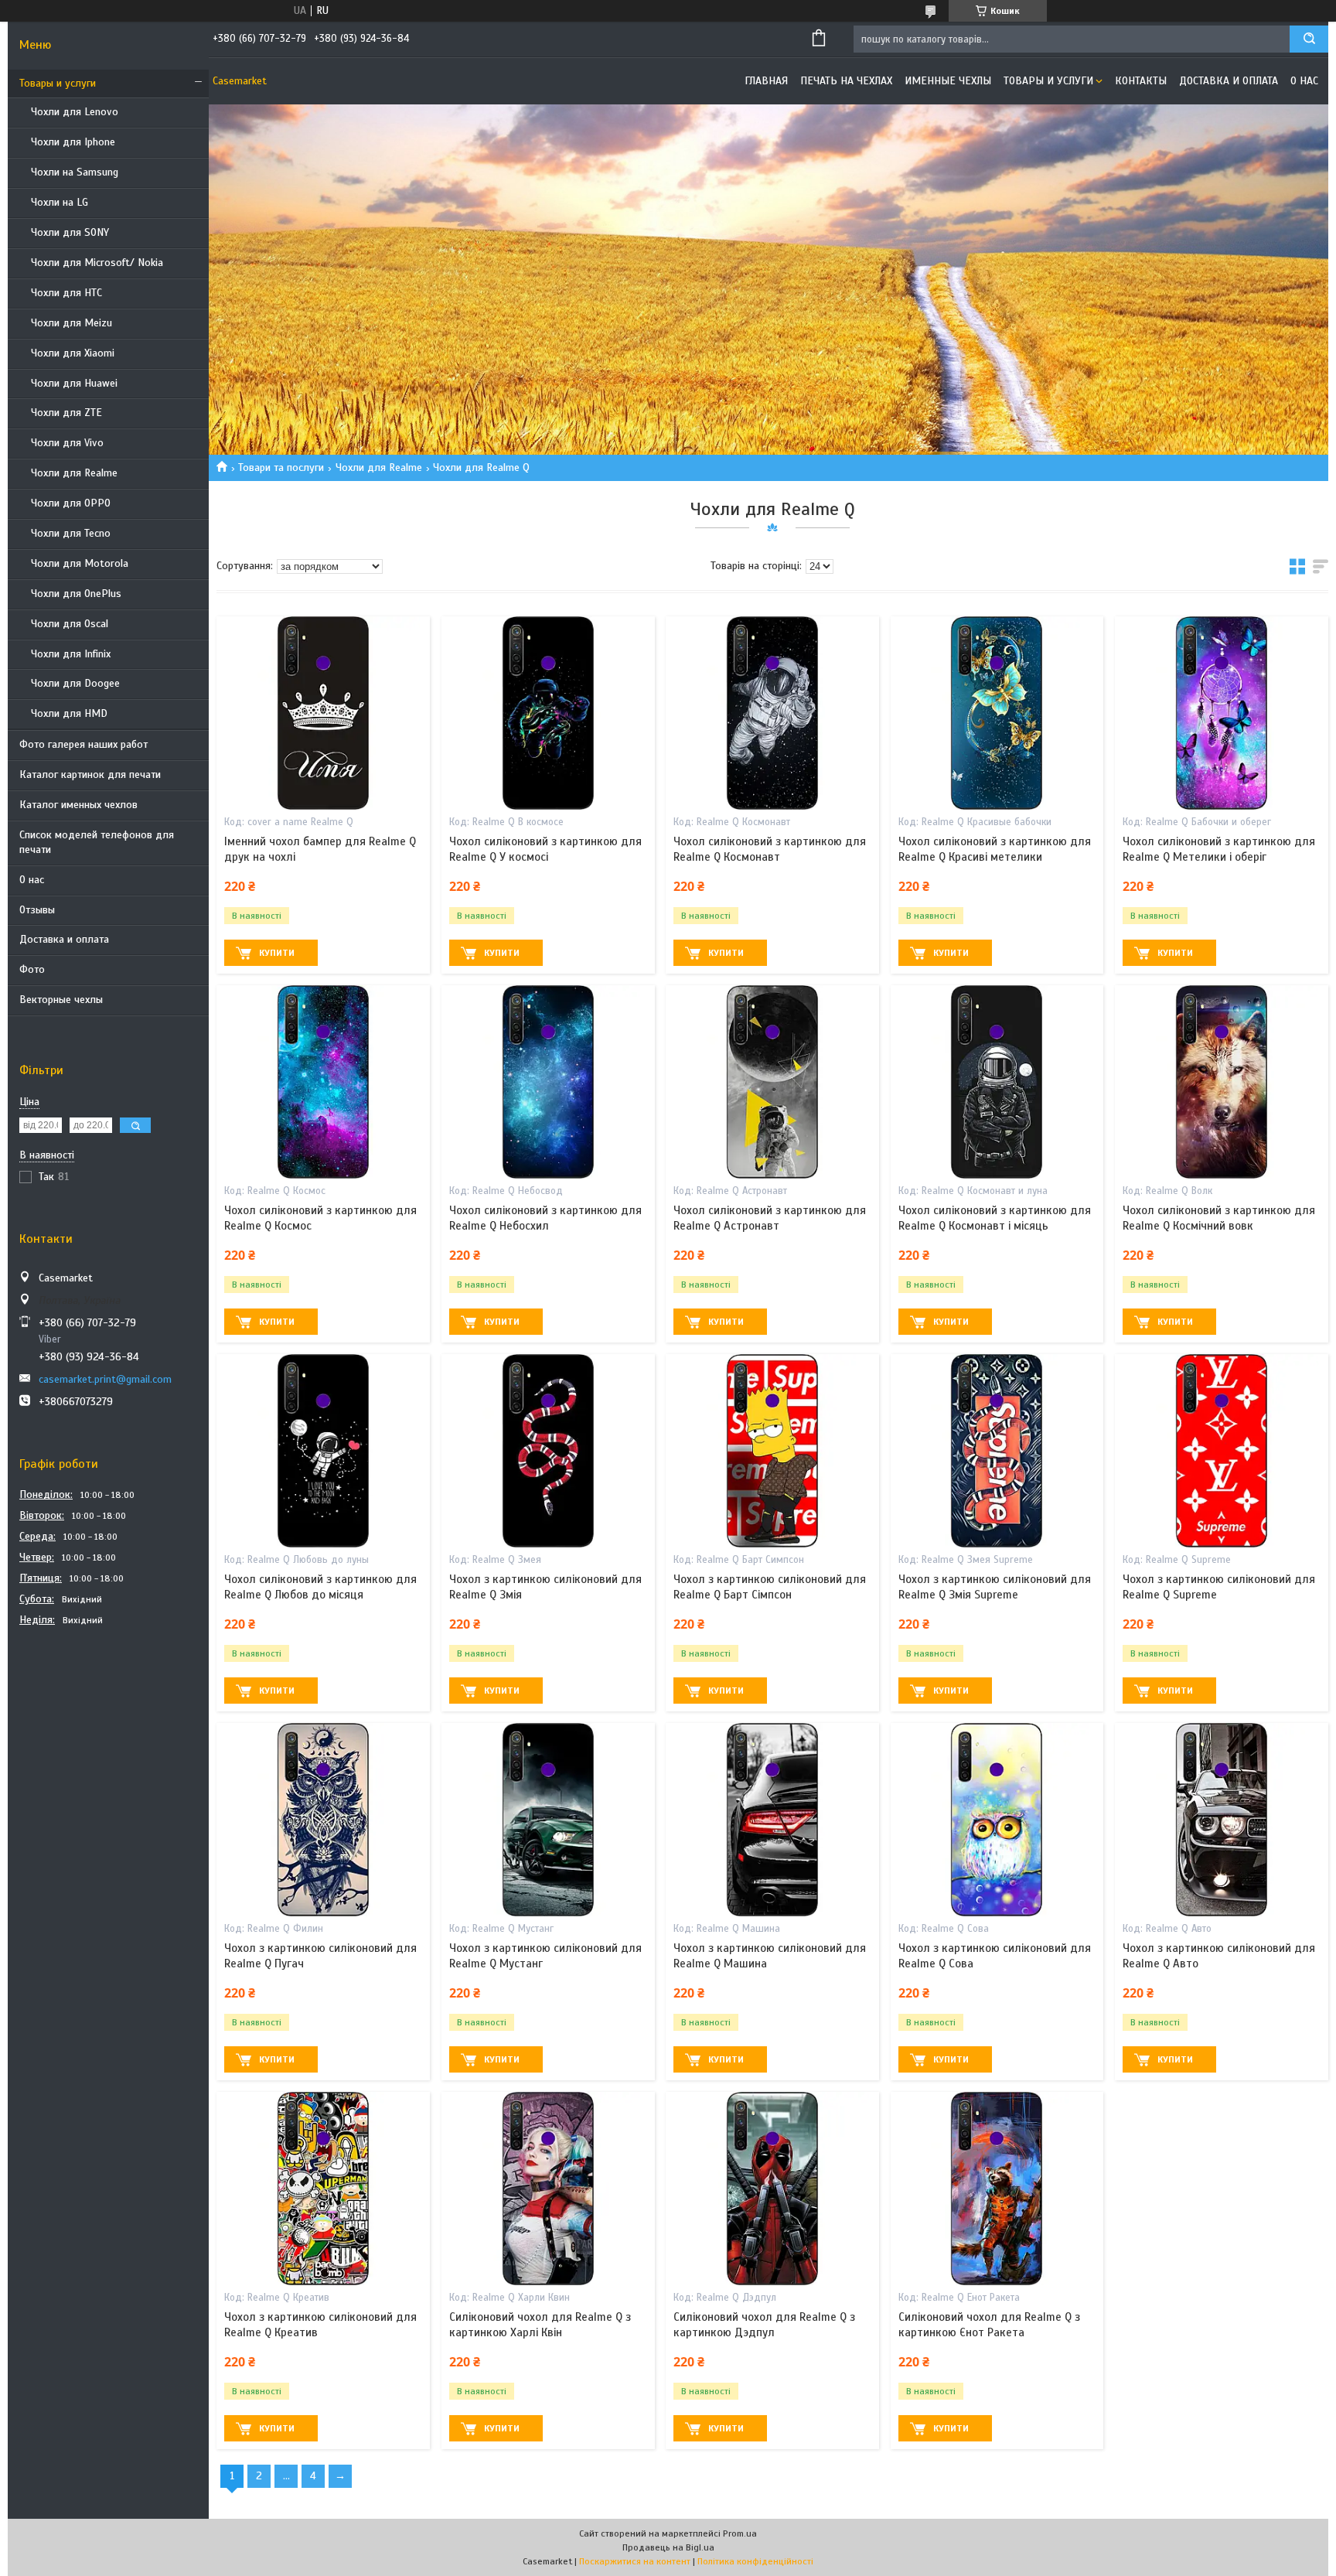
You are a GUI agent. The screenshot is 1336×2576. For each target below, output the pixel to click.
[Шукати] (1309, 39)
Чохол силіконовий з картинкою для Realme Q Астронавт (770, 1218)
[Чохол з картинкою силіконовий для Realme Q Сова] (997, 1820)
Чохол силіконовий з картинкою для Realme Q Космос (320, 1218)
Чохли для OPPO (71, 503)
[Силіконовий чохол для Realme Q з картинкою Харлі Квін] (548, 2189)
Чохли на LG (60, 202)
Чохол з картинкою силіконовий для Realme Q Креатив (320, 2325)
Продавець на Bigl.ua (668, 2547)
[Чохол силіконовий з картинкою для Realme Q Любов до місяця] (323, 1451)
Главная (766, 81)
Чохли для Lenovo (75, 112)
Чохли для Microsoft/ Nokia (97, 263)
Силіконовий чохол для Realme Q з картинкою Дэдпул (764, 2325)
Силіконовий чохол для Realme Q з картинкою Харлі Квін (540, 2325)
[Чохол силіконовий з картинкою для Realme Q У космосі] (548, 713)
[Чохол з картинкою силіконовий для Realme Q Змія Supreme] (997, 1451)
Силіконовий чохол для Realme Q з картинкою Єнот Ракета (989, 2325)
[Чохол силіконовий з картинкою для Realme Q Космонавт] (772, 713)
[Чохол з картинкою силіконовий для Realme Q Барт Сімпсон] (772, 1451)
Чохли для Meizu (72, 323)
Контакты (1141, 81)
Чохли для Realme (74, 473)
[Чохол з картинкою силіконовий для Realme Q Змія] (548, 1451)
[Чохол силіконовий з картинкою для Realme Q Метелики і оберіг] (1222, 713)
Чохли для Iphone (73, 142)
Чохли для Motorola (80, 563)
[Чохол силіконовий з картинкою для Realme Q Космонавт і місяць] (997, 1082)
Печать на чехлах (846, 81)
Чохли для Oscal (70, 624)
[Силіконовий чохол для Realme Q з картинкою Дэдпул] (772, 2189)
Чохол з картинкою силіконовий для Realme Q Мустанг (545, 1956)
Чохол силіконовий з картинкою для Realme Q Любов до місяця (320, 1587)
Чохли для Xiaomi (73, 353)
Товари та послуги (281, 467)
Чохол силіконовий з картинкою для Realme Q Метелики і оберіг (1219, 849)
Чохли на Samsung (75, 172)
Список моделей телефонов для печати (97, 842)
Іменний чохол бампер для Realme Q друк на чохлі (320, 849)
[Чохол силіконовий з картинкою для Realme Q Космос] (323, 1082)
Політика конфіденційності (755, 2561)
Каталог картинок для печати (90, 775)
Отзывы (37, 910)
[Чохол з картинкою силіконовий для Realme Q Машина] (772, 1820)
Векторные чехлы (61, 1000)
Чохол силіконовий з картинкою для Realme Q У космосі (545, 849)
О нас (32, 880)
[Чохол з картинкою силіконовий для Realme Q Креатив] (323, 2189)
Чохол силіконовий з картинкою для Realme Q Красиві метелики (995, 849)
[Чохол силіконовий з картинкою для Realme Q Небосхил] (548, 1082)
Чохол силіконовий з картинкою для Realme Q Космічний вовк (1219, 1218)
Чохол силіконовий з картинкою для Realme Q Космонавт (770, 849)
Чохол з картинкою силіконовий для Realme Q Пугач (320, 1956)
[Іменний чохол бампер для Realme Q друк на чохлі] (323, 713)
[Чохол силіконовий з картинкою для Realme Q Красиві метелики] (997, 713)
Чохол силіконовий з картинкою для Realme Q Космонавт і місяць (995, 1218)
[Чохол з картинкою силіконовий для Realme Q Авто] (1222, 1820)
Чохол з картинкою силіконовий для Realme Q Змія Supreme (995, 1587)
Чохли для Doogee (75, 683)
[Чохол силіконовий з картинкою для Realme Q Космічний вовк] (1222, 1082)
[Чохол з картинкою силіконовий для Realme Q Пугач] (323, 1820)
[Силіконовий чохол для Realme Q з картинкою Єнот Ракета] (997, 2189)
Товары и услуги (58, 83)
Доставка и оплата (64, 939)
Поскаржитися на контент (635, 2561)
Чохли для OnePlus (76, 594)
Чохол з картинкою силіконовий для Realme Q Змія (545, 1587)
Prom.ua (740, 2533)
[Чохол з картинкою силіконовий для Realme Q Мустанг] (548, 1820)
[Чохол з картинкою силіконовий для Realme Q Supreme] (1222, 1451)
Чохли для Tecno (71, 533)
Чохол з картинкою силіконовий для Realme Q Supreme (1219, 1587)
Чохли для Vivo (67, 443)
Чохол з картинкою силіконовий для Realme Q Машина (770, 1956)
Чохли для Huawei (74, 383)
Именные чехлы (948, 81)
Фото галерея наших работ (83, 744)
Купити (277, 953)
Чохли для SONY (70, 232)
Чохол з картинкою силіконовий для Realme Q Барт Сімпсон (770, 1587)
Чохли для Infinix (71, 654)
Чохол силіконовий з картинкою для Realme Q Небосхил (545, 1218)
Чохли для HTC (66, 293)
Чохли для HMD (69, 713)
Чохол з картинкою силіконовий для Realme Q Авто (1219, 1956)
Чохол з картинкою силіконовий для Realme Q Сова (995, 1956)
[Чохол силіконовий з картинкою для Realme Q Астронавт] (772, 1082)
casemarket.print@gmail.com (105, 1379)
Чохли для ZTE (66, 413)
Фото (32, 969)
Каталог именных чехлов (78, 805)
